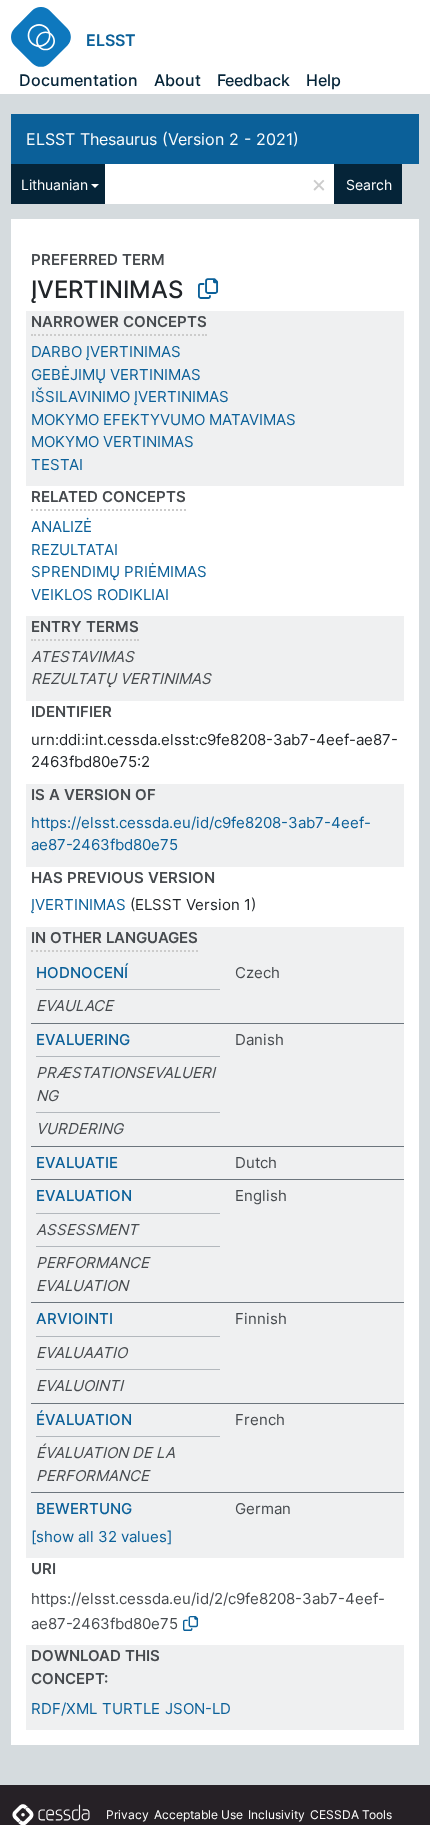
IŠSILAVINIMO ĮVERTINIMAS (130, 396)
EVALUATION (84, 1195)
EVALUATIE (77, 1162)
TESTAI (57, 464)
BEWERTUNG (84, 1508)
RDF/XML (64, 1708)
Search (369, 184)
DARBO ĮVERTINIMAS (106, 351)
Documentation (78, 80)
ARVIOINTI (74, 1318)
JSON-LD (198, 1708)
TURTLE (131, 1708)
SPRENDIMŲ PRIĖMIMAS (119, 571)
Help (323, 80)
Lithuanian (54, 184)
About (177, 80)
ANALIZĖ (61, 526)
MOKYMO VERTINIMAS (112, 441)
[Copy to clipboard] (208, 289)
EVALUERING (83, 1039)
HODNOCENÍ (82, 972)
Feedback (253, 80)
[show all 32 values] (101, 1536)
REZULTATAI (74, 549)
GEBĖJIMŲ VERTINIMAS (116, 374)
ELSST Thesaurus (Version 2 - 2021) (162, 139)
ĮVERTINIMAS (78, 904)
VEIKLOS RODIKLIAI (100, 594)
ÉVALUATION (84, 1419)
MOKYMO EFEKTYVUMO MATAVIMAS (163, 419)
